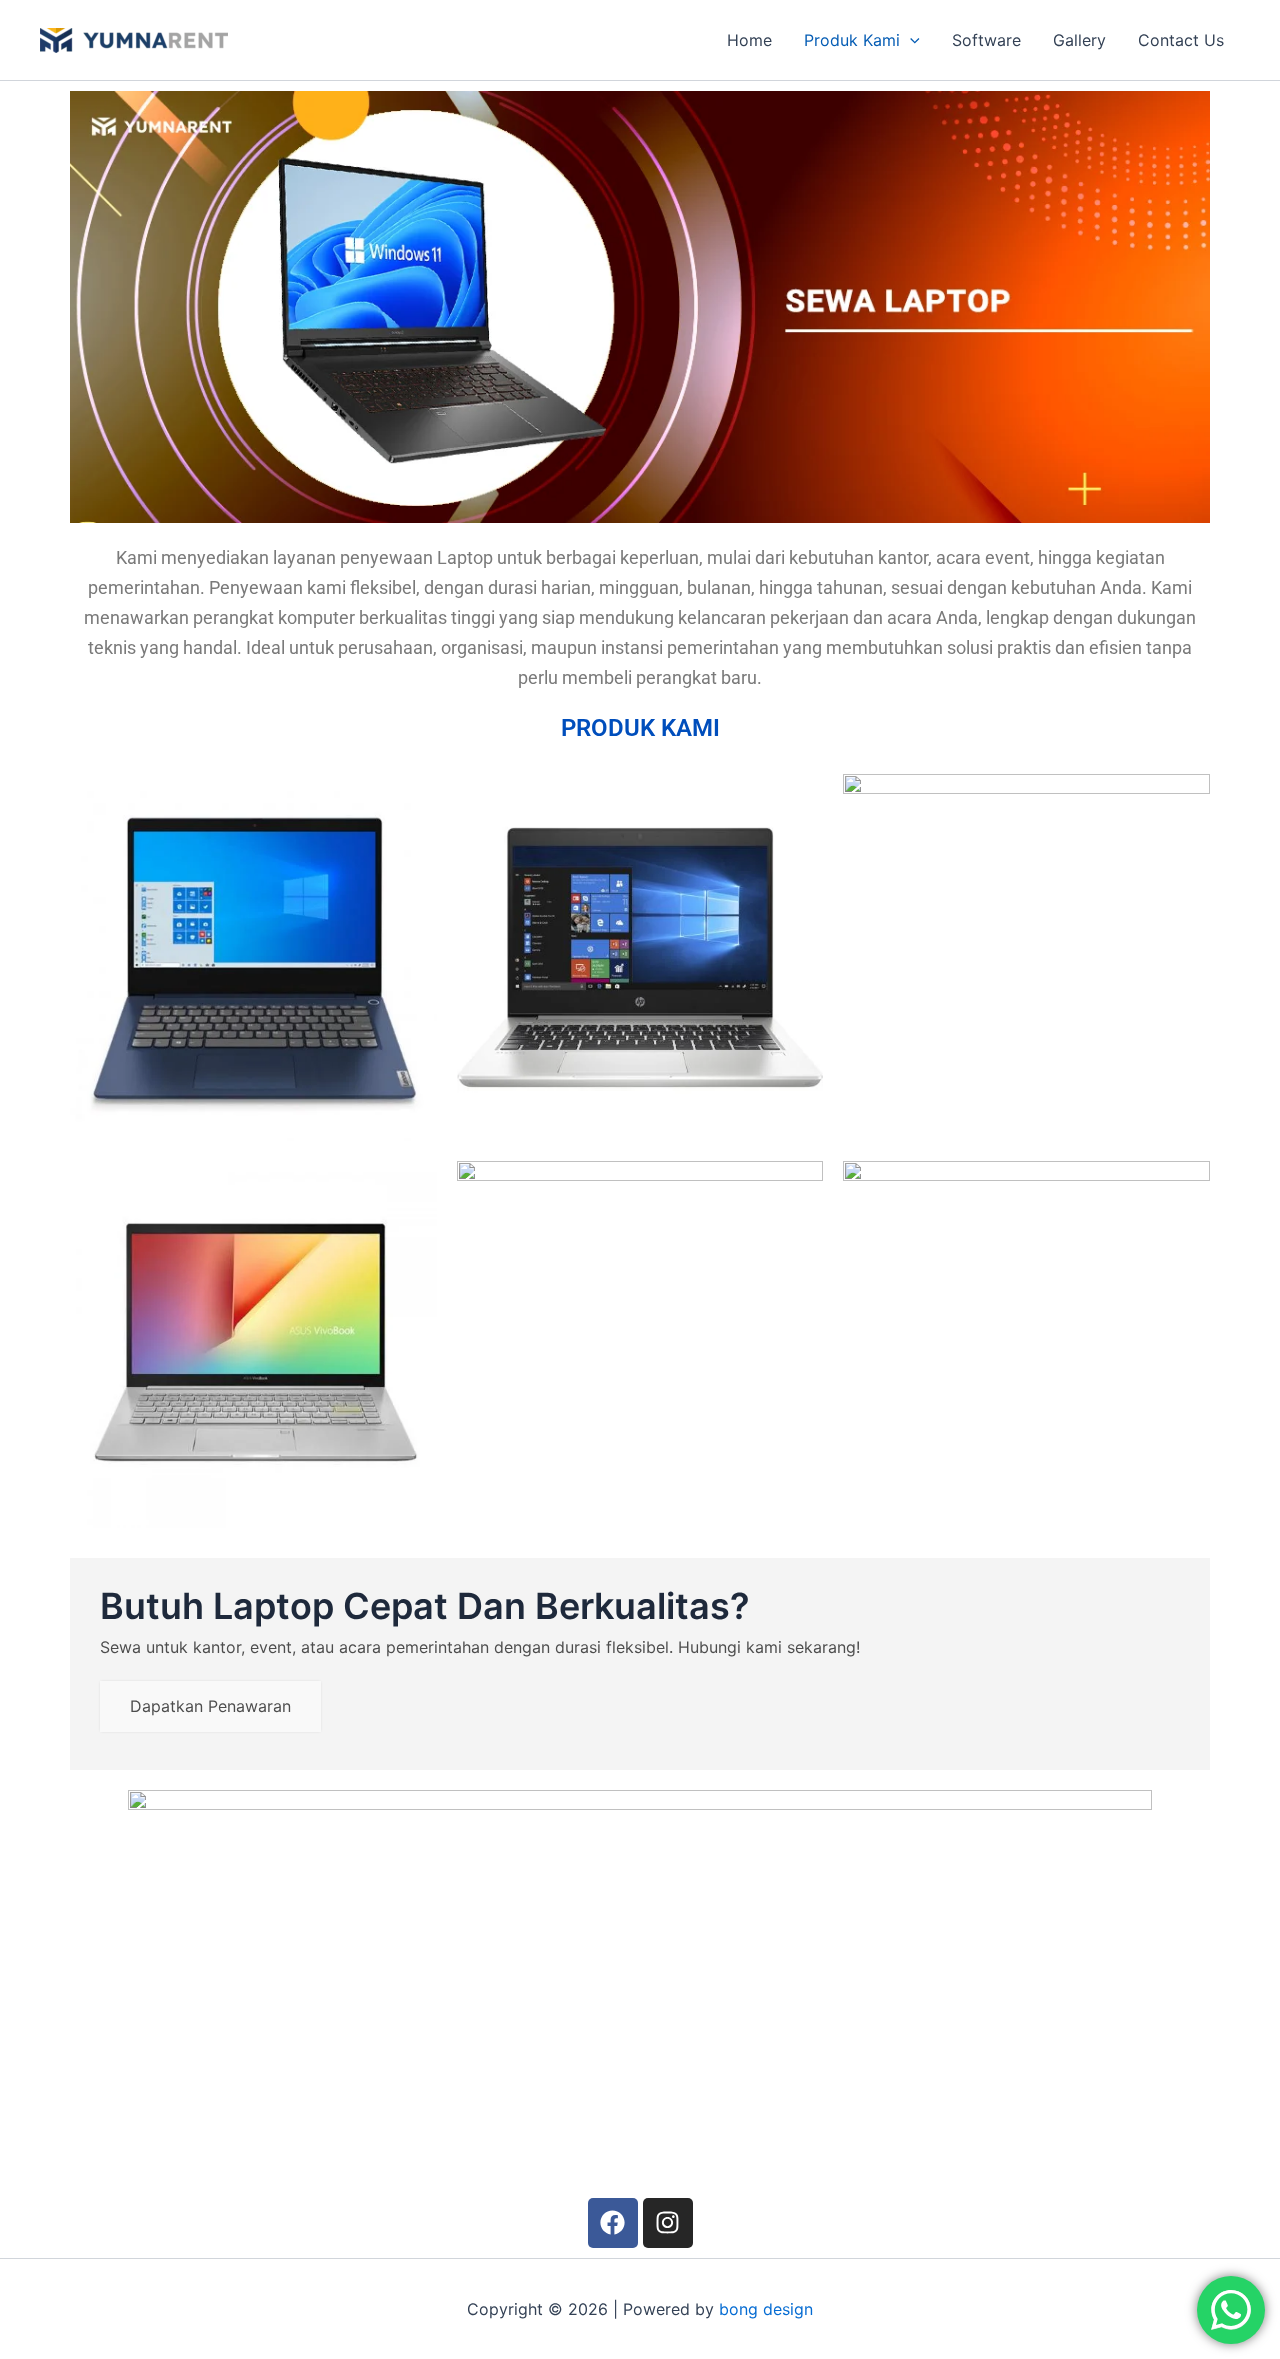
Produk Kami (852, 40)
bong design (766, 2309)
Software (986, 40)
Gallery (1079, 40)
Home (749, 40)
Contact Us (1181, 40)
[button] (910, 40)
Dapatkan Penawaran (210, 1706)
